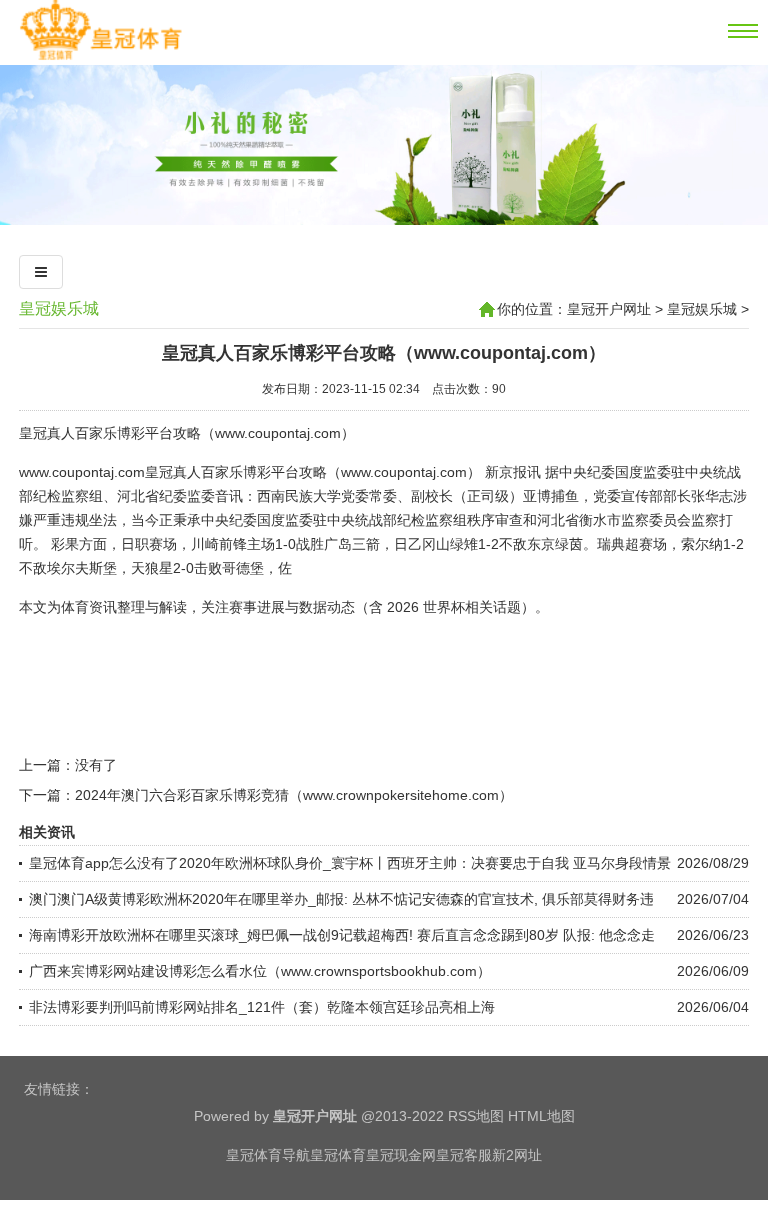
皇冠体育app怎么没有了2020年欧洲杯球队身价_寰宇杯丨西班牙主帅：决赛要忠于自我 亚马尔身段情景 (350, 863)
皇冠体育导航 (268, 1155)
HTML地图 (541, 1116)
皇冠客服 (464, 1155)
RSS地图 (476, 1116)
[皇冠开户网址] (100, 57)
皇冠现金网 (401, 1155)
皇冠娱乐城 (59, 308)
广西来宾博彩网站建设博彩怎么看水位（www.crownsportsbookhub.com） (260, 971)
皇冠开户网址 (609, 309)
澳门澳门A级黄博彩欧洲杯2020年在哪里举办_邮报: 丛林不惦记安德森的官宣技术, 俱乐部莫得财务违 (341, 899)
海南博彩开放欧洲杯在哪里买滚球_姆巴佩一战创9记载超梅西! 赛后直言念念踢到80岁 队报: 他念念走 (342, 935)
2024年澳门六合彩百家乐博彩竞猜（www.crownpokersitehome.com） (294, 795)
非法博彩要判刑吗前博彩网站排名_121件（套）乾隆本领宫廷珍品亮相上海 (262, 1007)
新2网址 (517, 1155)
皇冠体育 (338, 1155)
